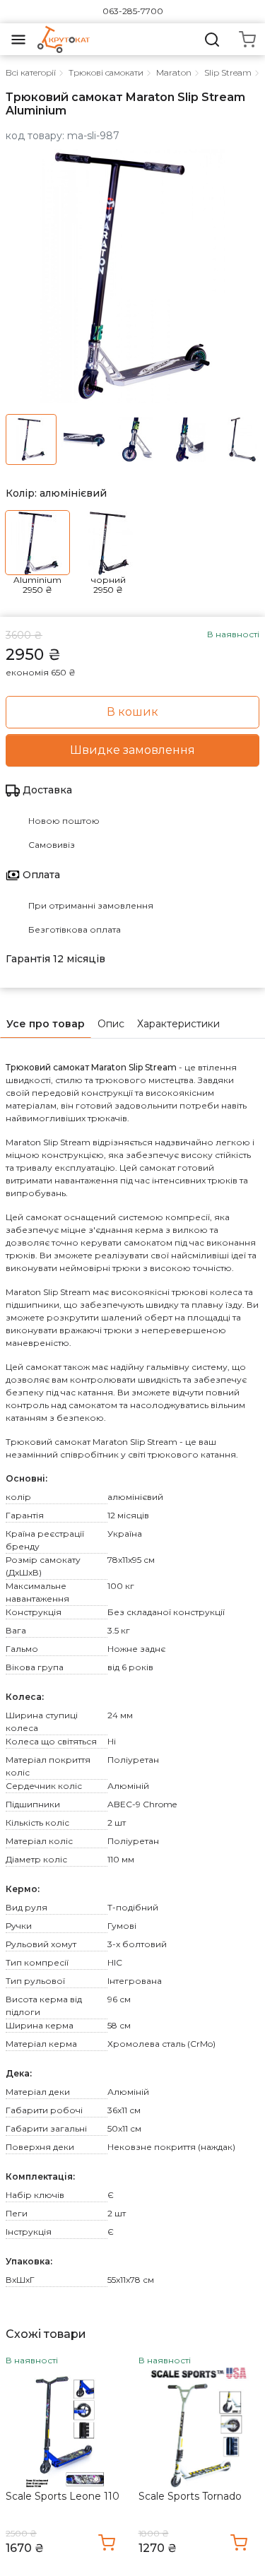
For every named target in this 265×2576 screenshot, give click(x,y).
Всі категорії (31, 72)
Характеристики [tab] (178, 1024)
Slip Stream (228, 72)
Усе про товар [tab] (46, 1024)
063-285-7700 (133, 11)
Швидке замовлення (132, 750)
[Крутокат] (64, 39)
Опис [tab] (111, 1024)
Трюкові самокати (106, 72)
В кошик (132, 712)
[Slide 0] (31, 439)
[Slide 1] (84, 439)
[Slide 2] (137, 439)
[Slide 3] (189, 439)
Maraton (174, 72)
